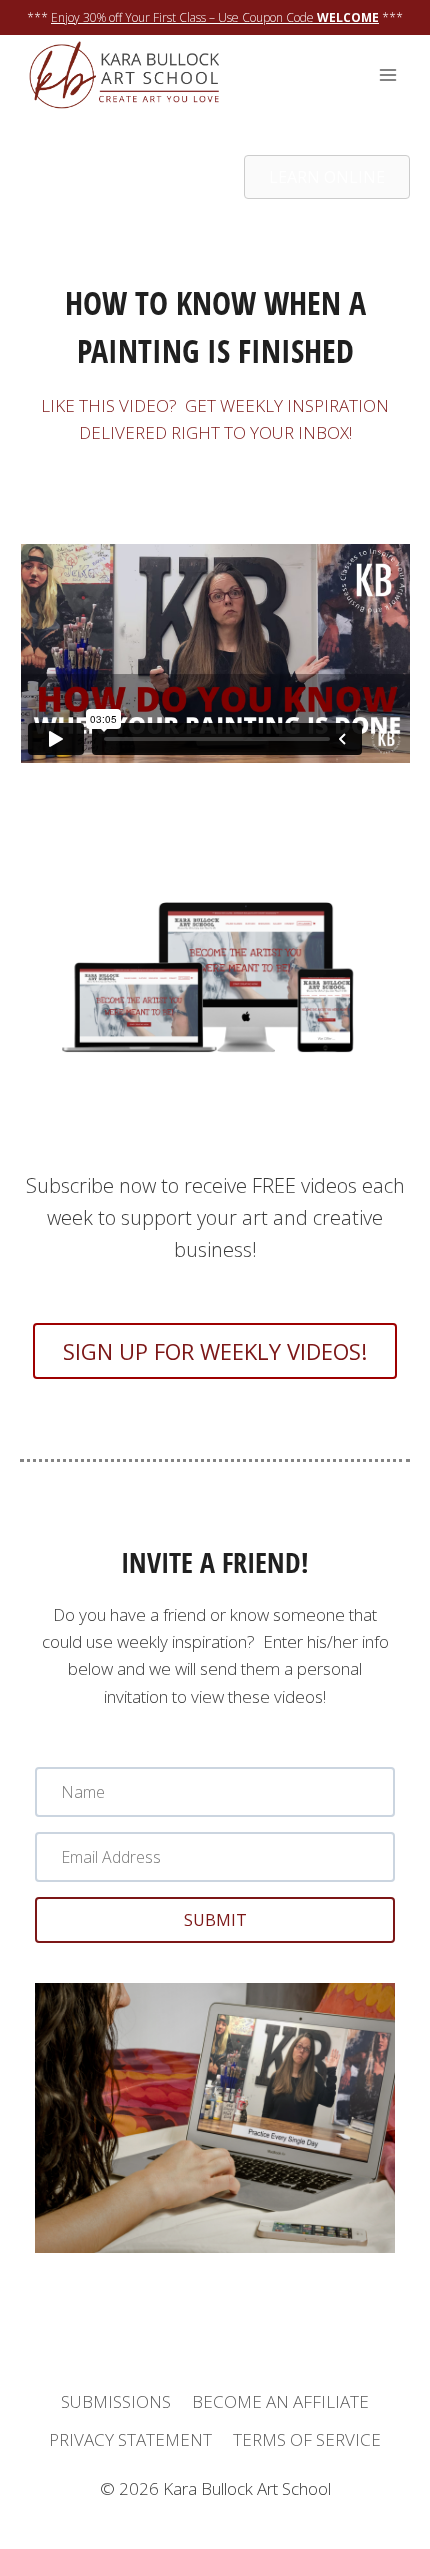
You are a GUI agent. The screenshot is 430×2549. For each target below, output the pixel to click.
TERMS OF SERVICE (307, 2439)
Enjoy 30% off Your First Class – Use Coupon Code (215, 17)
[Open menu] (387, 75)
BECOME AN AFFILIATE (280, 2401)
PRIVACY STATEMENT (130, 2439)
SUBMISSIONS (116, 2401)
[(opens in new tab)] (215, 1106)
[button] (215, 1920)
